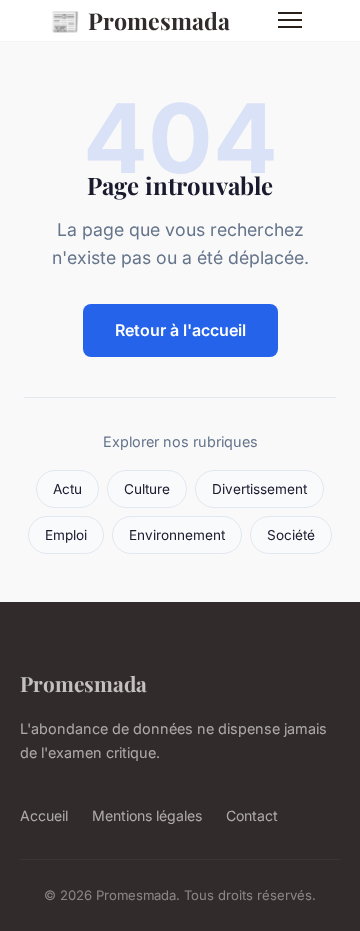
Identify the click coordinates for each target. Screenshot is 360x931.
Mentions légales (147, 815)
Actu (67, 489)
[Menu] (290, 20)
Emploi (66, 535)
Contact (252, 815)
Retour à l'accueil (180, 330)
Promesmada (140, 20)
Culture (147, 489)
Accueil (44, 815)
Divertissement (259, 489)
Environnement (177, 535)
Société (291, 535)
